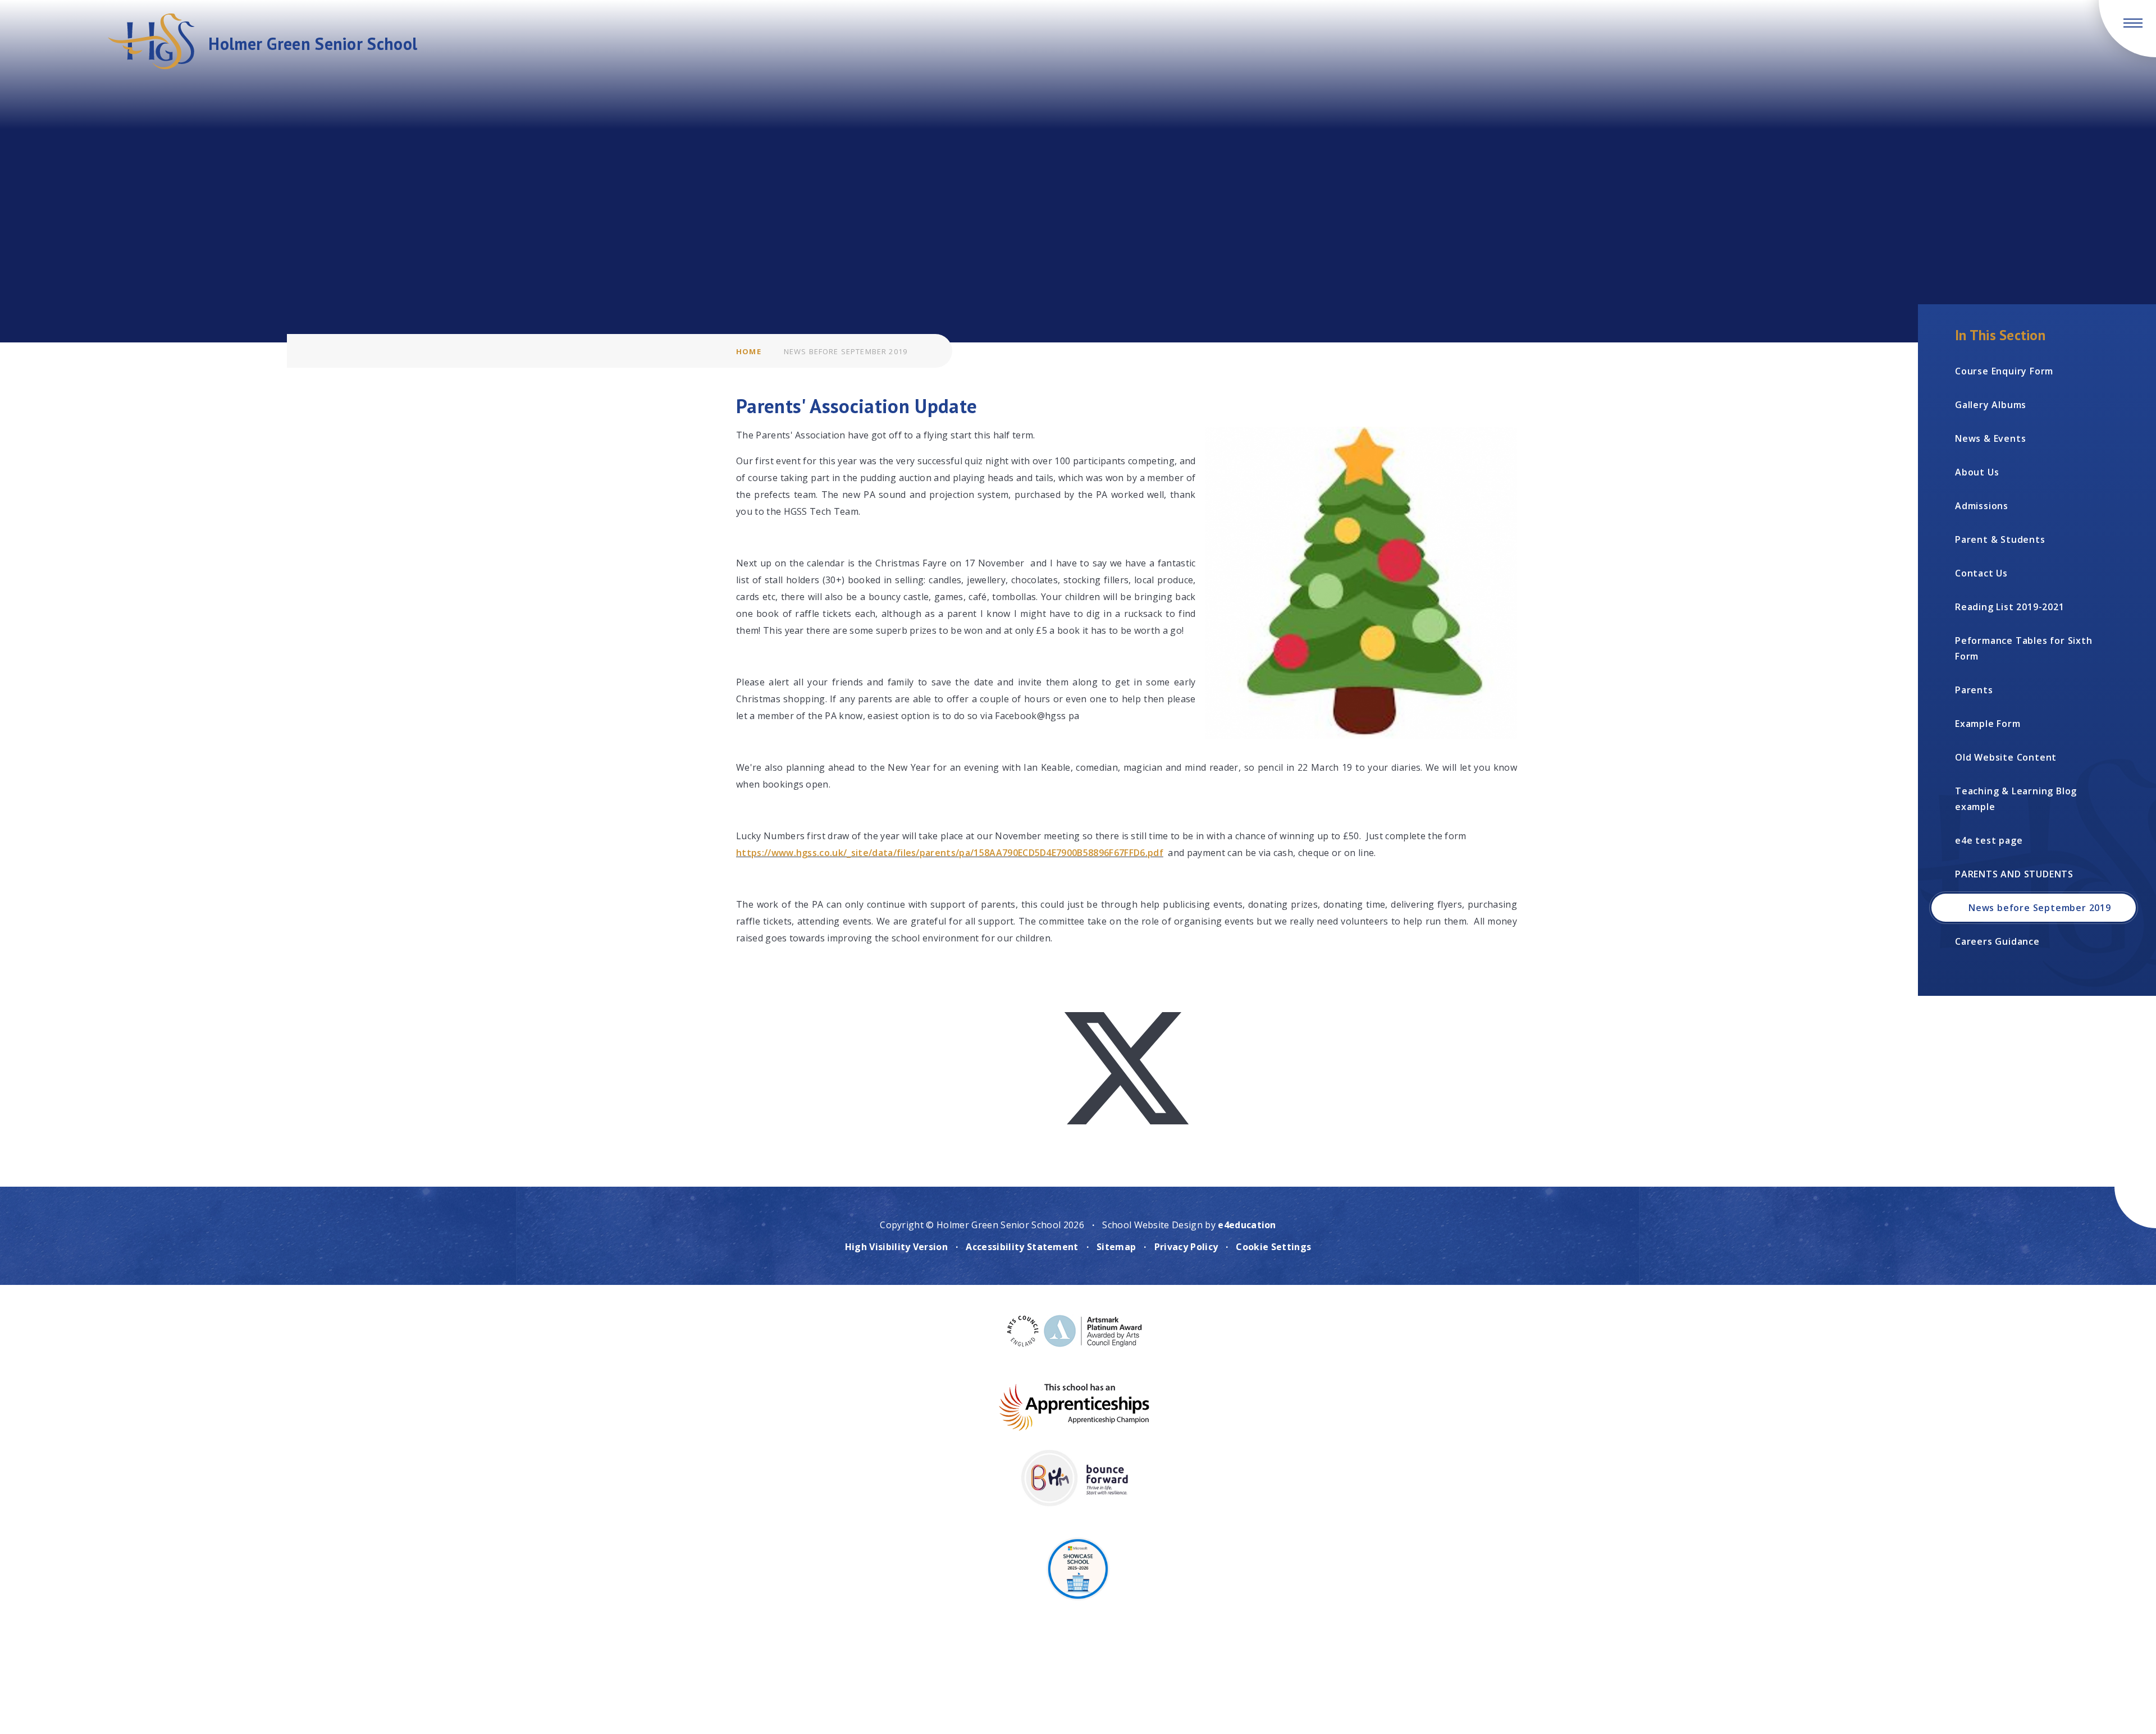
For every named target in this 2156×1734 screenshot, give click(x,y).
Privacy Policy (1186, 1247)
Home (749, 351)
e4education (1247, 1225)
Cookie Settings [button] (1273, 1247)
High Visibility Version (896, 1247)
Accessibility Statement (1022, 1247)
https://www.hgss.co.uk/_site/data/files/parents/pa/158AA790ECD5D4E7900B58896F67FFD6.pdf (950, 853)
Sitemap (1116, 1247)
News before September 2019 (846, 351)
